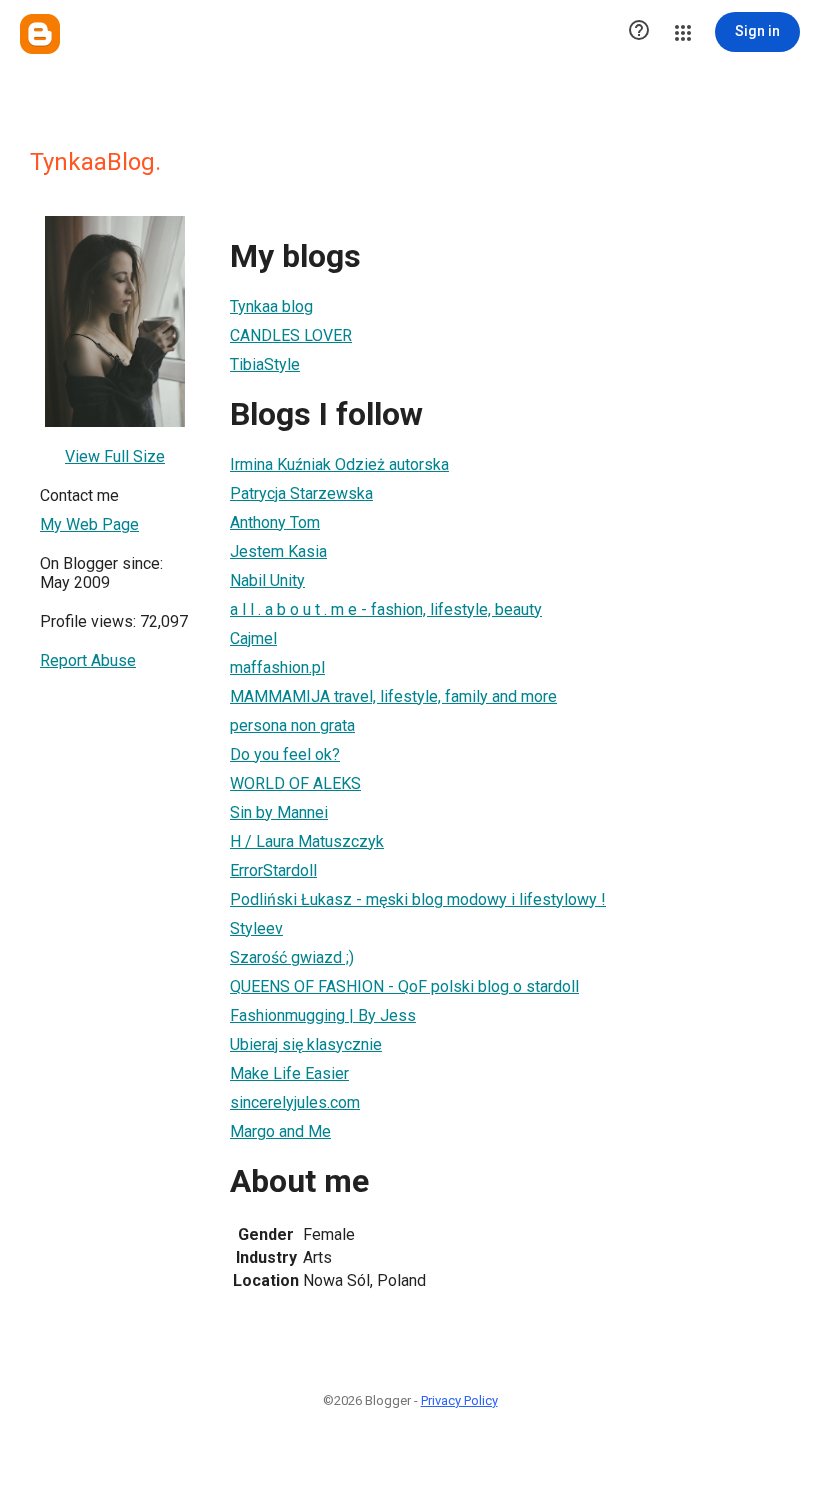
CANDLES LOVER (291, 335)
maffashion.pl (277, 667)
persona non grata (292, 725)
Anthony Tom (275, 522)
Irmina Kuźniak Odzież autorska (339, 464)
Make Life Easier (289, 1073)
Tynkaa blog (271, 306)
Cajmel (253, 638)
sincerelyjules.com (295, 1102)
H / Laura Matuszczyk (307, 841)
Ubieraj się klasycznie (306, 1044)
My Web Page (89, 524)
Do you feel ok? (285, 754)
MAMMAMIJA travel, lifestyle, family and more (393, 696)
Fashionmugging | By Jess (323, 1015)
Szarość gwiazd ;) (292, 957)
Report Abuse (88, 660)
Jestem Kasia (278, 551)
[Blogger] (40, 34)
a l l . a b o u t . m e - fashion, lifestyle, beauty (386, 609)
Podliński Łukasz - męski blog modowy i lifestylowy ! (418, 899)
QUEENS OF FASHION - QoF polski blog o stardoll (404, 986)
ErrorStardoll (273, 870)
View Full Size (115, 456)
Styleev (256, 928)
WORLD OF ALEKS (295, 783)
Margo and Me (280, 1131)
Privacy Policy (459, 1400)
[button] (639, 32)
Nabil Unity (267, 580)
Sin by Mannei (279, 812)
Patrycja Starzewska (301, 493)
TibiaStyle (265, 364)
